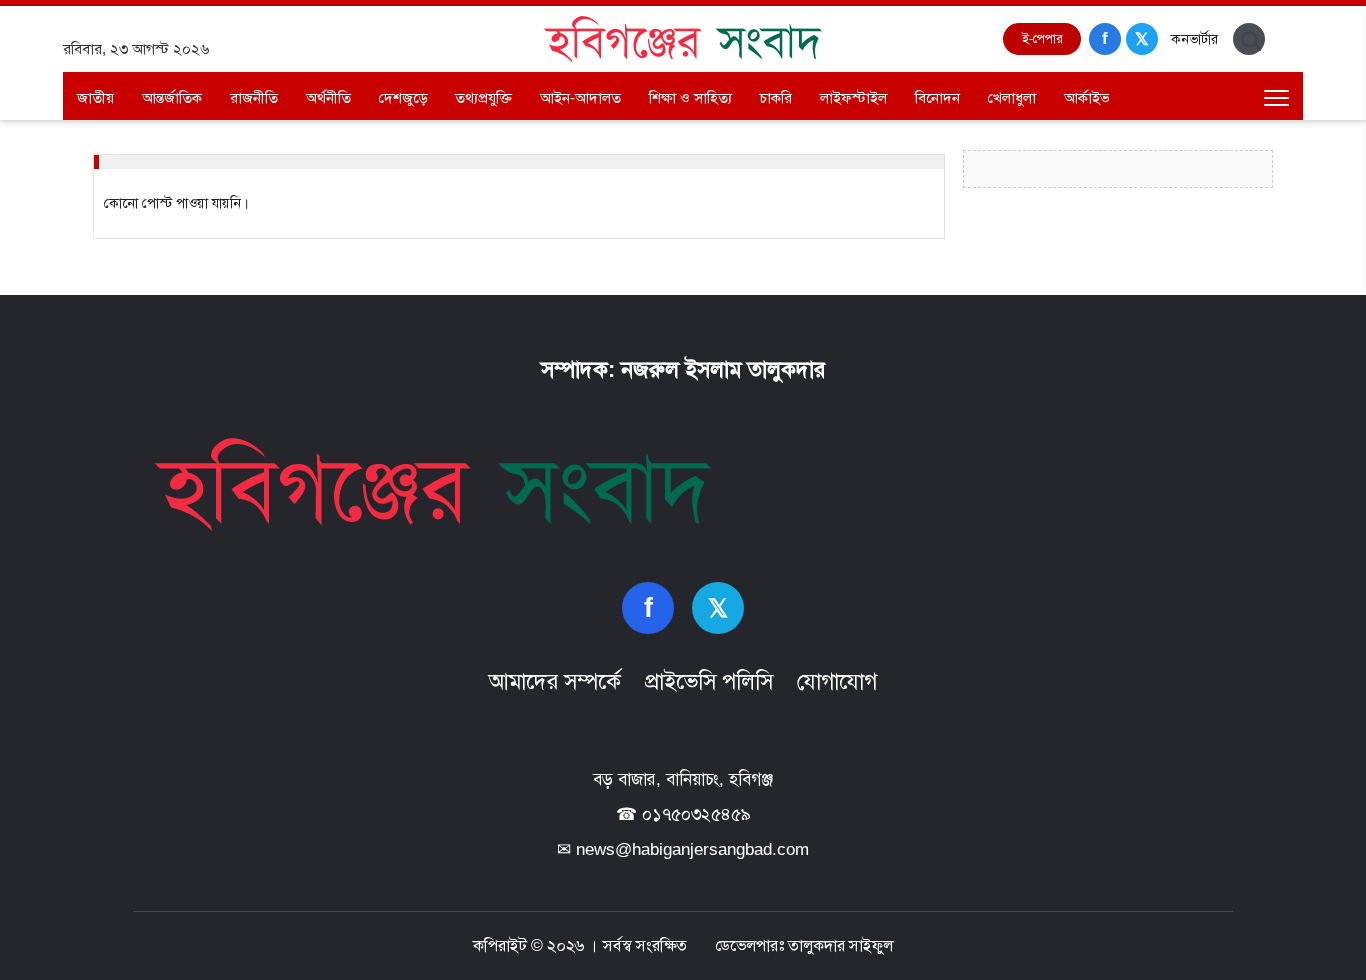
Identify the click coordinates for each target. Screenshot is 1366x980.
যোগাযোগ (837, 681)
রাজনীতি (254, 97)
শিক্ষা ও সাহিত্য (690, 97)
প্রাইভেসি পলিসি (709, 681)
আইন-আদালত (580, 97)
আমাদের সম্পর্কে (555, 681)
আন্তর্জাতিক (172, 97)
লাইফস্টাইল (853, 97)
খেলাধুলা (1012, 97)
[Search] (1249, 39)
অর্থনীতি (328, 97)
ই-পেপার (1042, 38)
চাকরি (776, 97)
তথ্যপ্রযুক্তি (483, 97)
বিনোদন (937, 97)
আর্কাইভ (1087, 97)
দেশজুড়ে (403, 97)
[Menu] (1276, 98)
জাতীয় (95, 97)
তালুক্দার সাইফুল (840, 945)
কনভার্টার (1194, 39)
